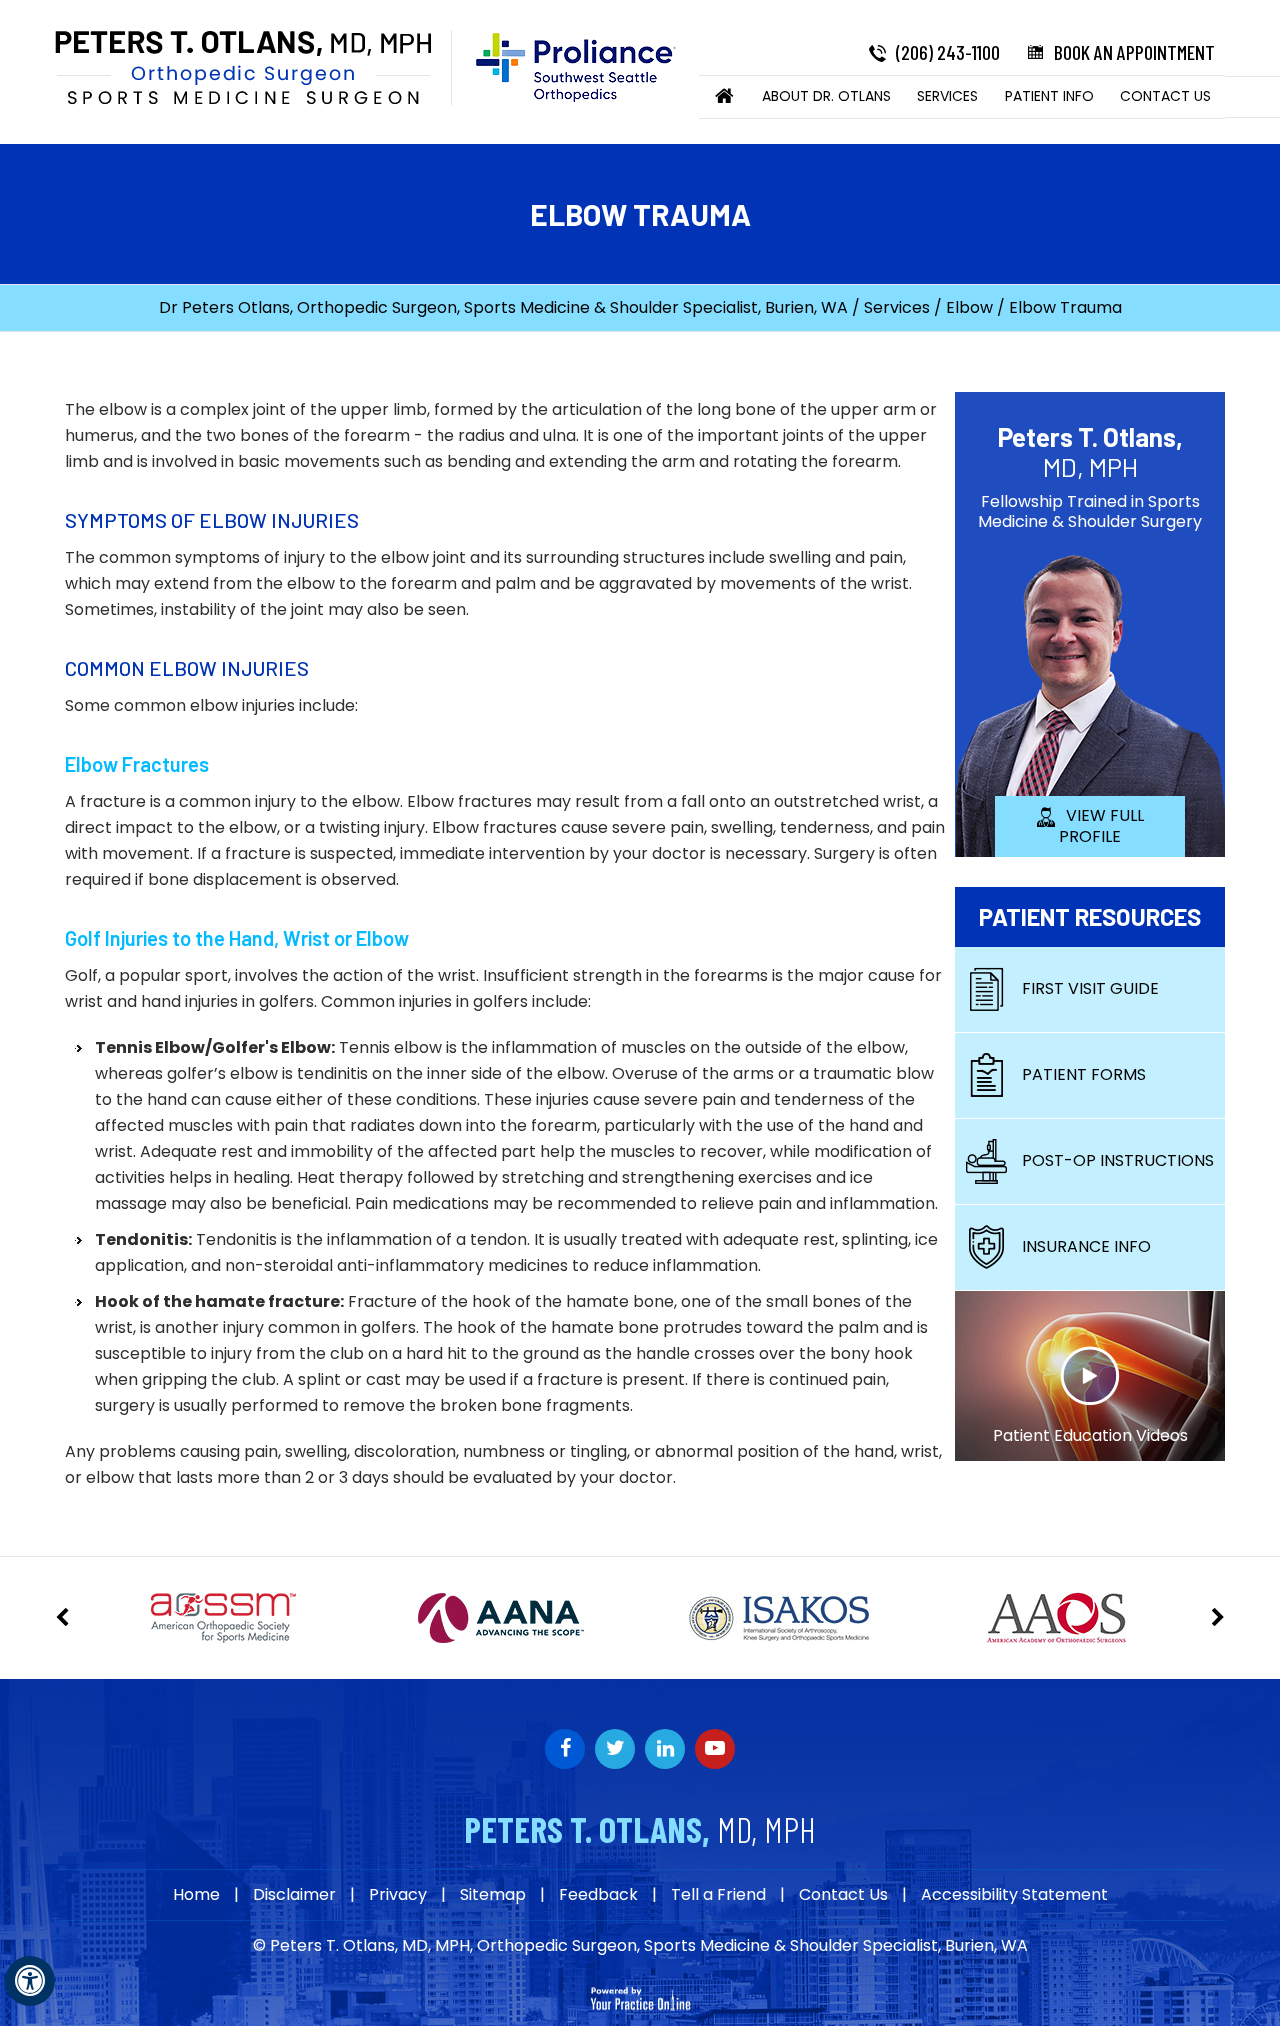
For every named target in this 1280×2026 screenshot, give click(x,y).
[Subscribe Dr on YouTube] (665, 1749)
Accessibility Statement (1014, 1895)
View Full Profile (1101, 826)
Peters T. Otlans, (1090, 451)
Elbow (969, 307)
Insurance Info (1086, 1246)
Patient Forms (1084, 1074)
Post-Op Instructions (1118, 1160)
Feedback (598, 1895)
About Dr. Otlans (826, 96)
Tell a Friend (718, 1895)
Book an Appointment (1134, 52)
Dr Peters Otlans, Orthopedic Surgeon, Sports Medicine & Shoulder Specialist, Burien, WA (503, 307)
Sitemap (493, 1895)
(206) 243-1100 (948, 52)
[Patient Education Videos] (1090, 1374)
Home (725, 97)
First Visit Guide (1090, 988)
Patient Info (1049, 96)
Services (947, 96)
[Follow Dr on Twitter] (615, 1749)
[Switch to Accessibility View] (30, 1981)
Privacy (398, 1895)
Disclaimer (294, 1895)
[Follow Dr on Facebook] (565, 1749)
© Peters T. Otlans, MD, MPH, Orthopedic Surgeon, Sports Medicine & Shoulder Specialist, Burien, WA (640, 1945)
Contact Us (1165, 96)
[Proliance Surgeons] (566, 67)
